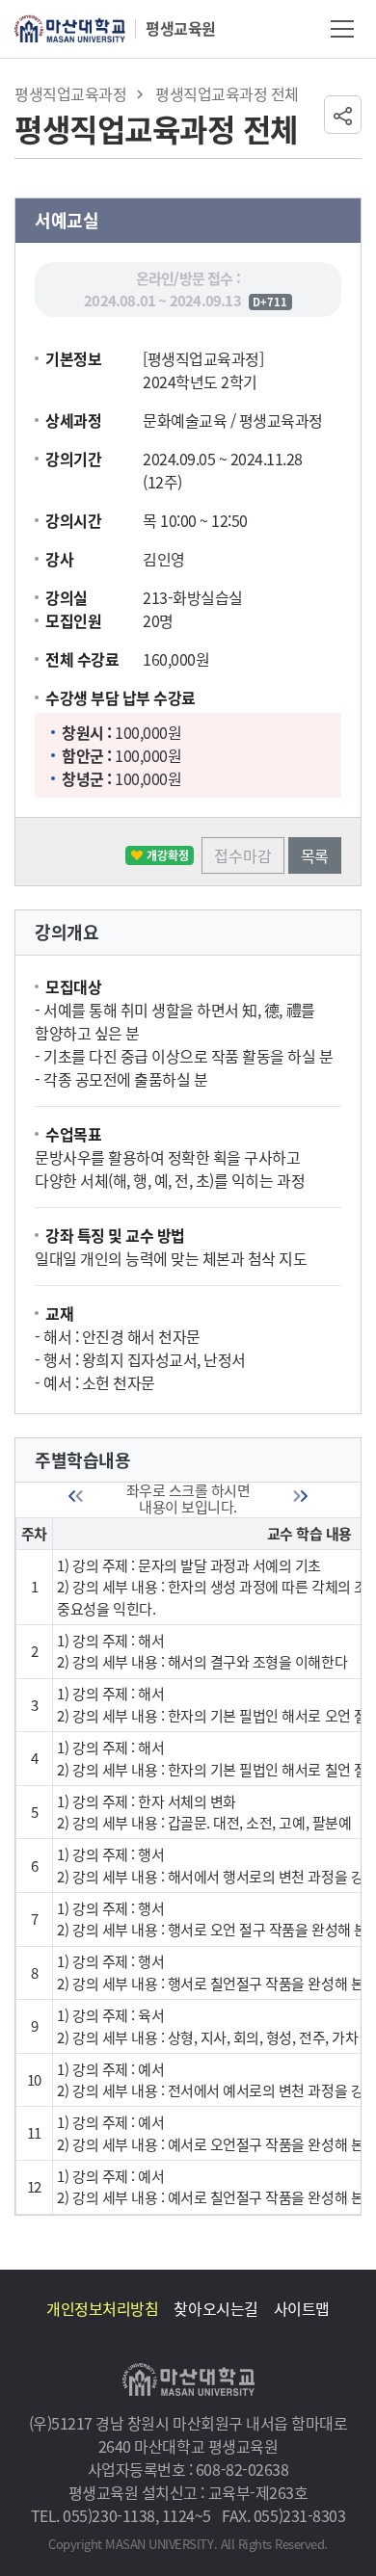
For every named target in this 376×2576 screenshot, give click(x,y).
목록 (315, 855)
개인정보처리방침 (102, 2308)
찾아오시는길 (215, 2308)
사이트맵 (302, 2308)
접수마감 (243, 855)
